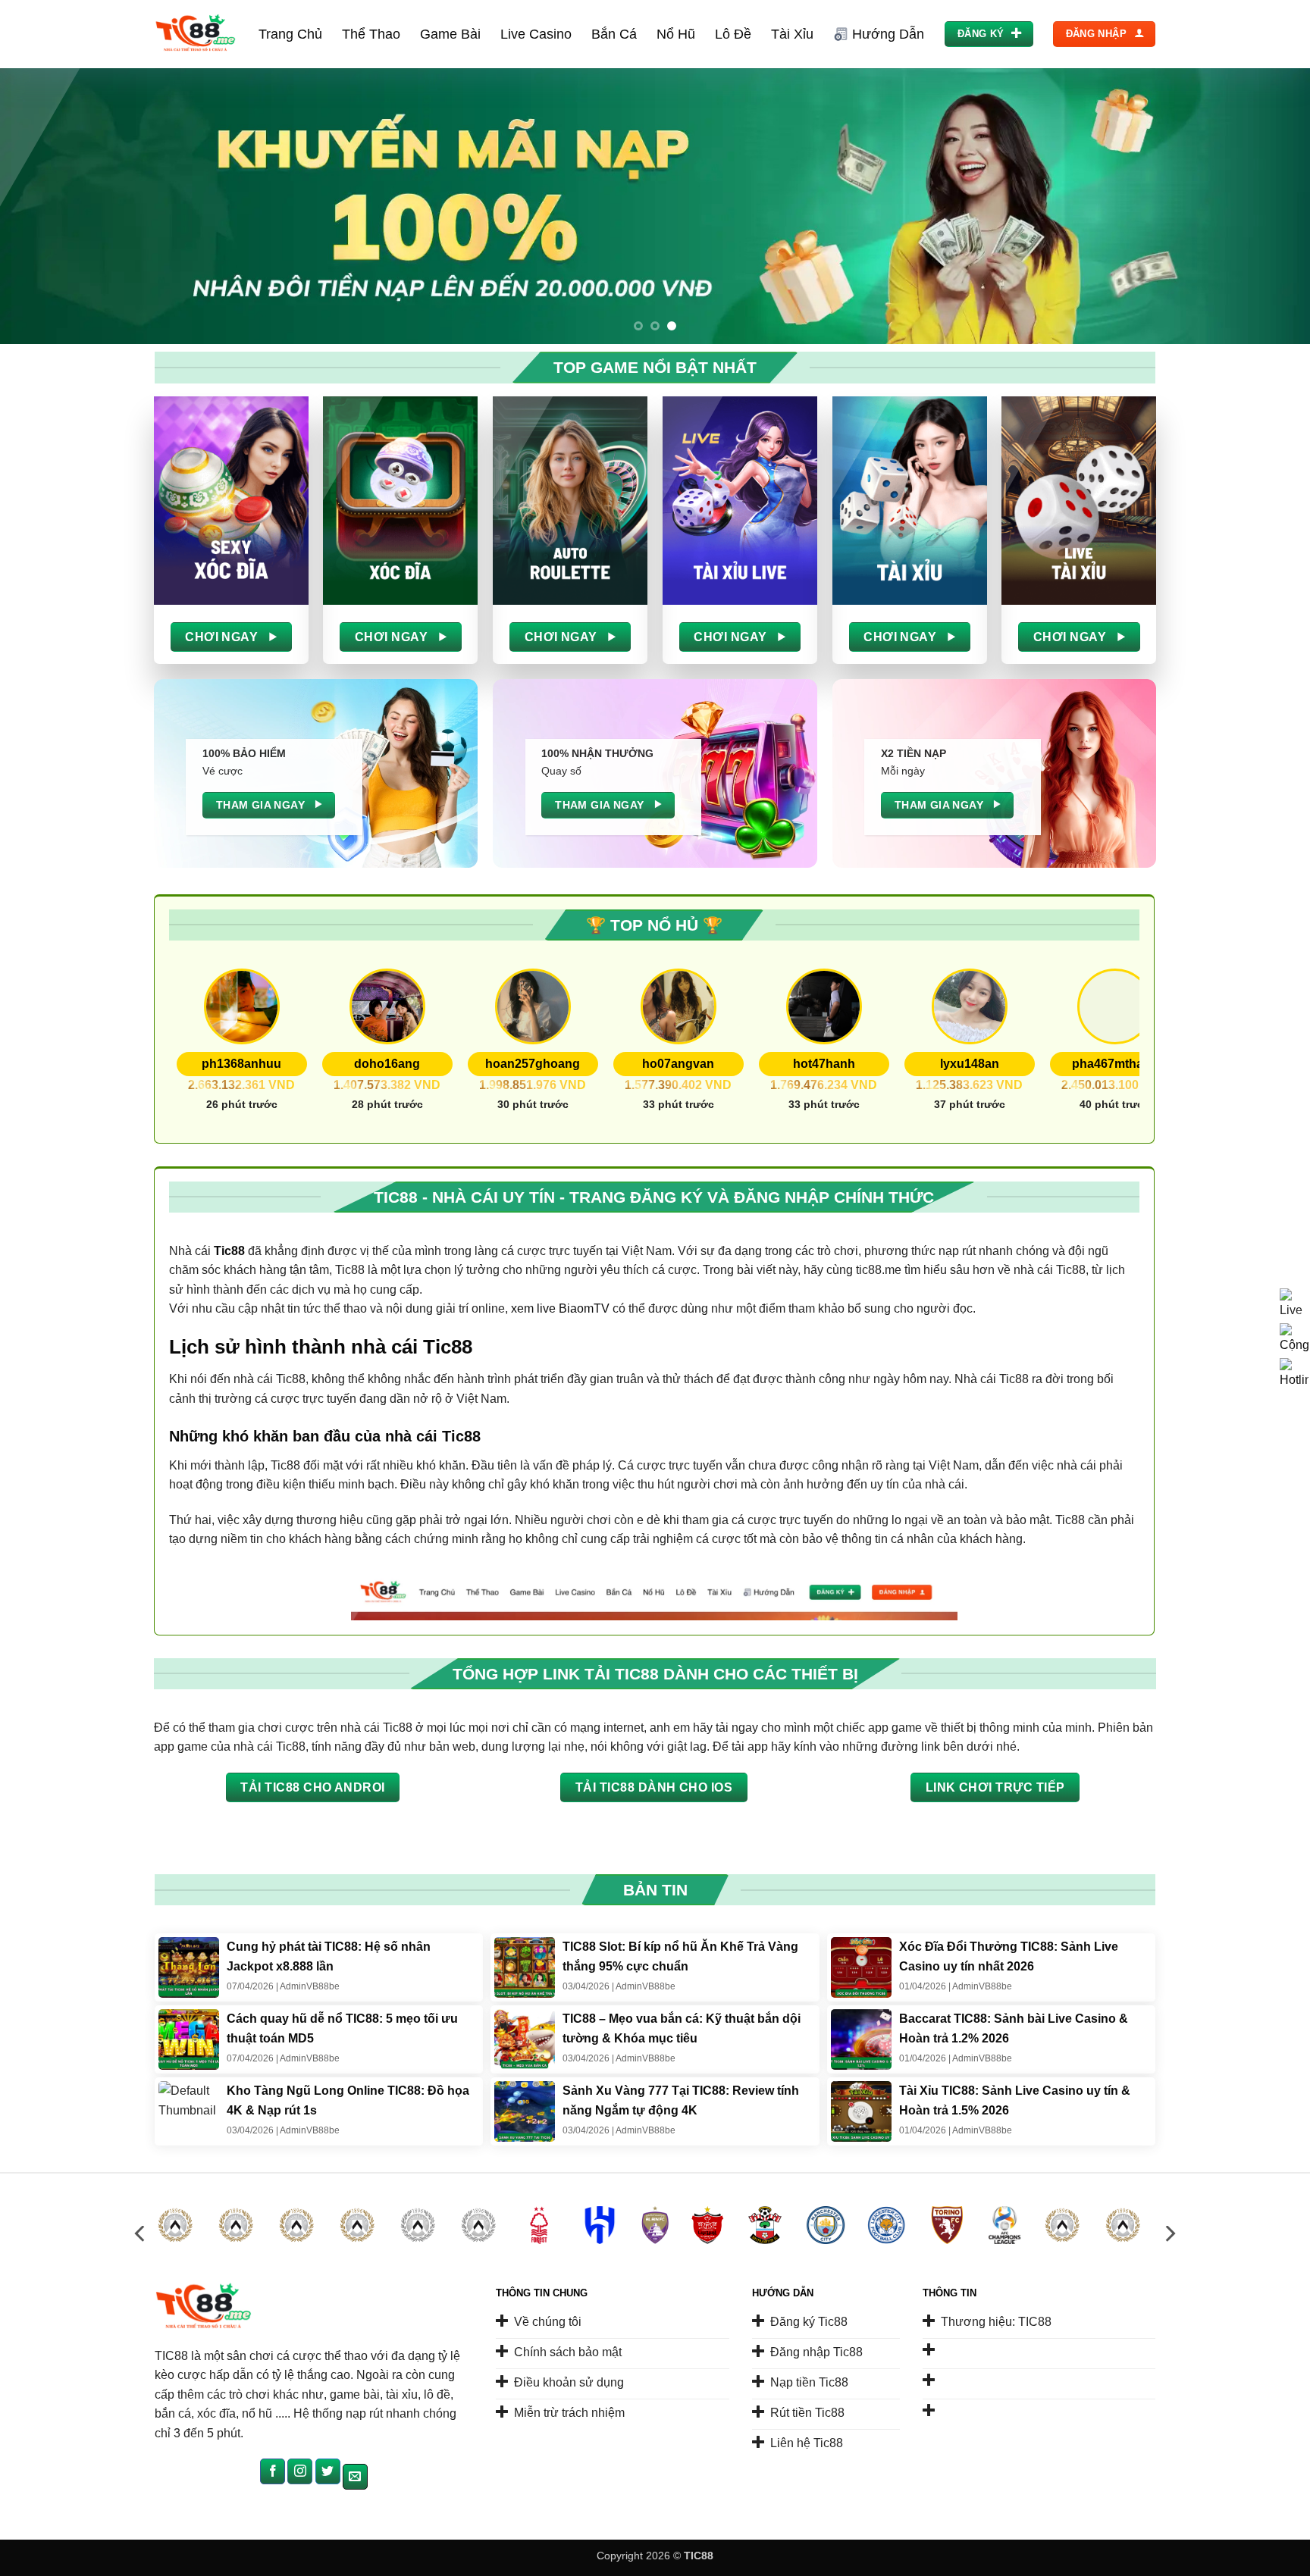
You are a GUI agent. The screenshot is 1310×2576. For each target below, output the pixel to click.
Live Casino (536, 34)
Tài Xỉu (792, 34)
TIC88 (699, 2556)
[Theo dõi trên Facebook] (273, 2471)
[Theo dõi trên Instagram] (300, 2471)
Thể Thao (371, 34)
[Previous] (45, 207)
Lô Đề (733, 34)
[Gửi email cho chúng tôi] (355, 2477)
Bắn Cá (614, 34)
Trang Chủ (290, 34)
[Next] (1265, 207)
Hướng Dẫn (888, 34)
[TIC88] (195, 34)
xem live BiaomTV (560, 1308)
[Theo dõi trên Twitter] (328, 2471)
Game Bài (450, 34)
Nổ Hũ (676, 34)
